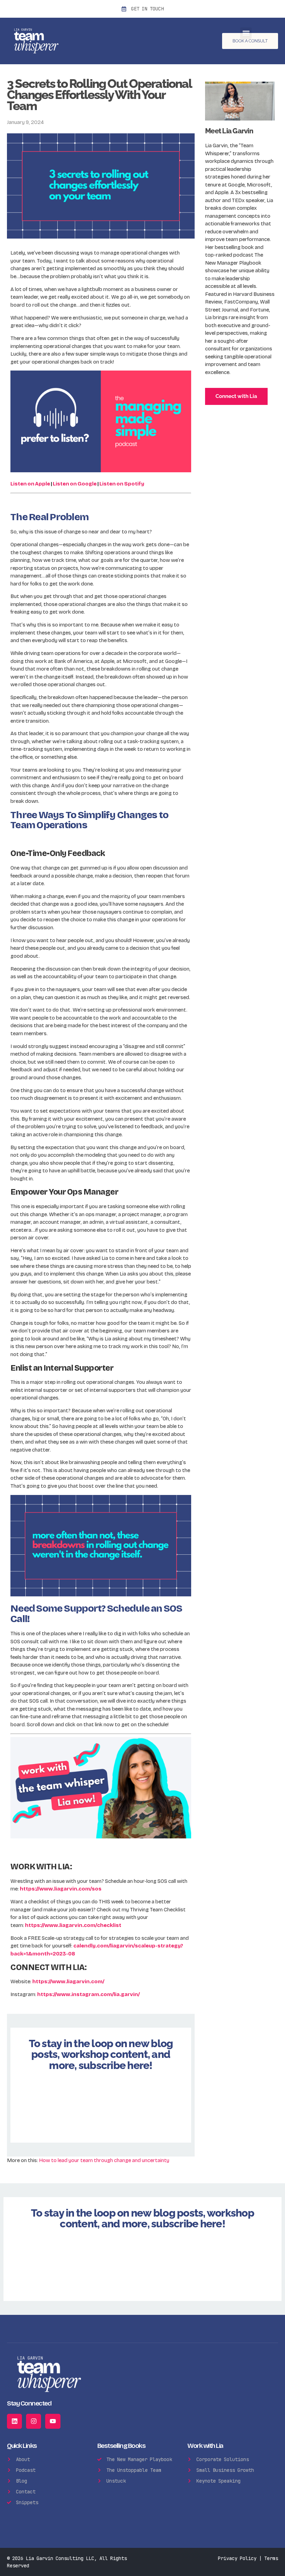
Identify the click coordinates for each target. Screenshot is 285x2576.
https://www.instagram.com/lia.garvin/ (88, 1994)
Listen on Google (75, 484)
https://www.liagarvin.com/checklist (73, 1925)
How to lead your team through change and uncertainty (104, 2160)
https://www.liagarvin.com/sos (61, 1889)
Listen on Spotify (122, 484)
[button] (246, 33)
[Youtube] (53, 2421)
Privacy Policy (237, 2558)
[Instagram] (34, 2421)
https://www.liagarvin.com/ (68, 1981)
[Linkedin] (14, 2421)
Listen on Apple (30, 484)
